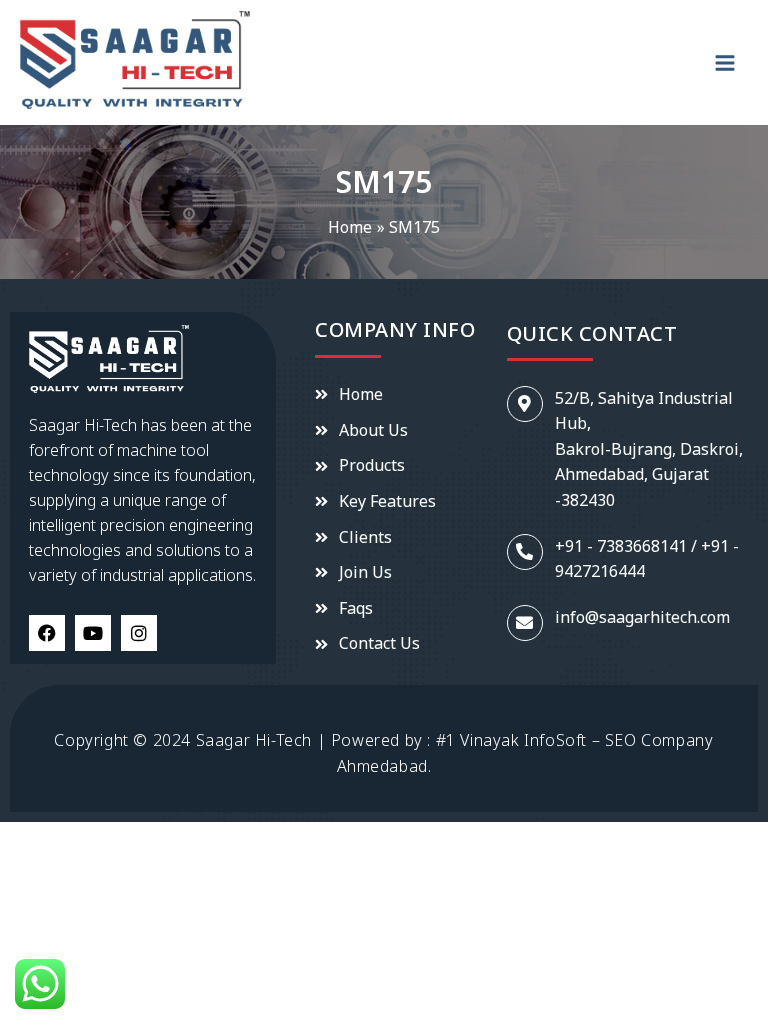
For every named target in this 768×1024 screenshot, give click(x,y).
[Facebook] (47, 633)
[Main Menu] (725, 63)
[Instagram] (139, 633)
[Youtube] (93, 633)
